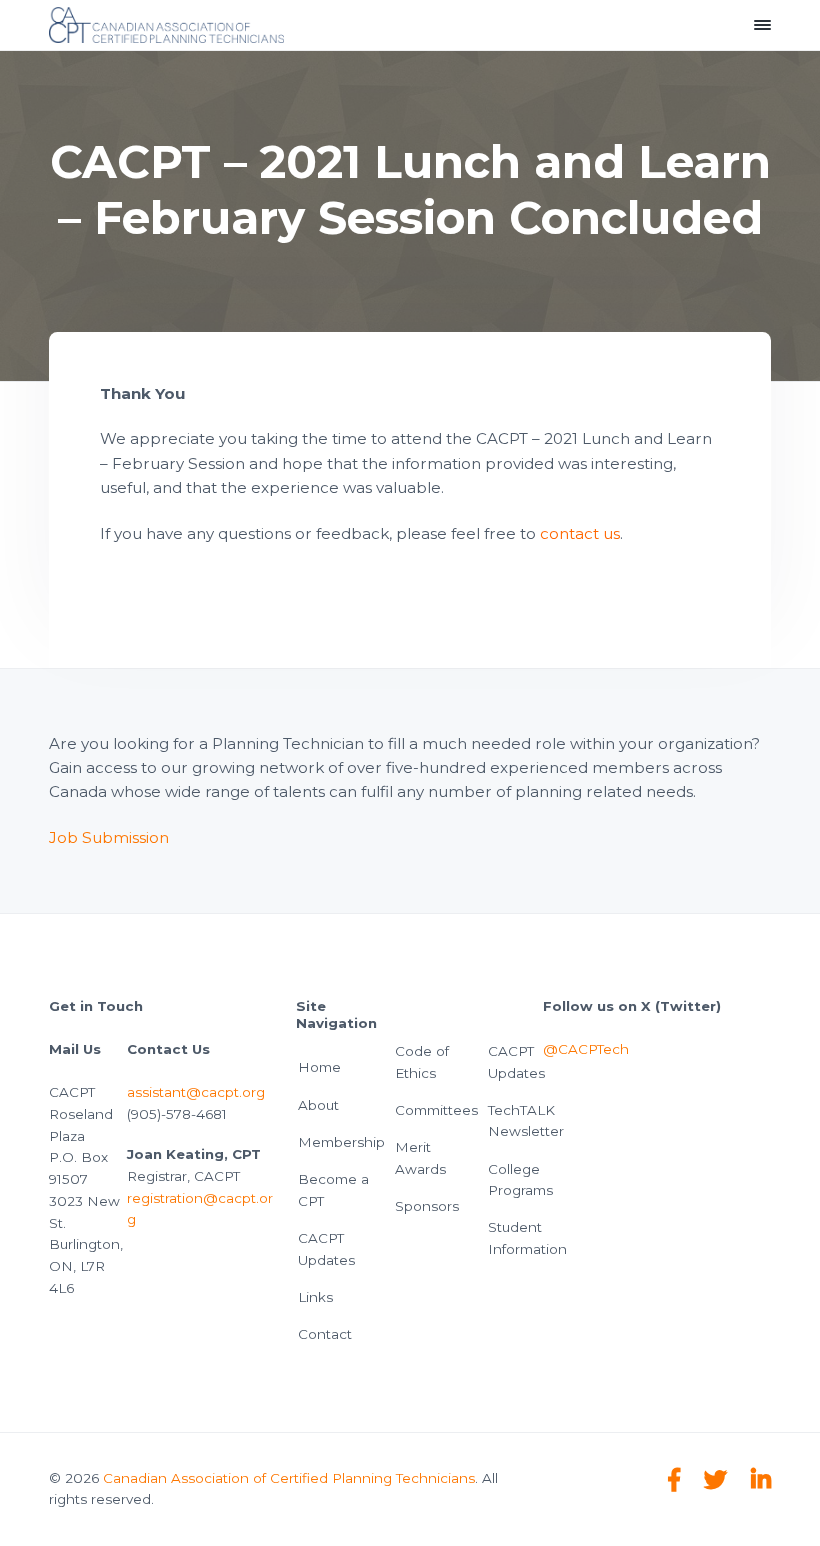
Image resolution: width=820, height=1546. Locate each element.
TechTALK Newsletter (526, 1121)
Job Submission (109, 837)
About (318, 1105)
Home (319, 1067)
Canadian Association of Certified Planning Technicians (289, 1478)
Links (315, 1297)
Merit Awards (420, 1158)
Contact (325, 1334)
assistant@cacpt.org (196, 1092)
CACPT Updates (326, 1249)
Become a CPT (333, 1190)
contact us (580, 533)
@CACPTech (586, 1049)
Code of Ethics (422, 1062)
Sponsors (427, 1206)
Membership (341, 1142)
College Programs (520, 1180)
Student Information (527, 1238)
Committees (436, 1110)
